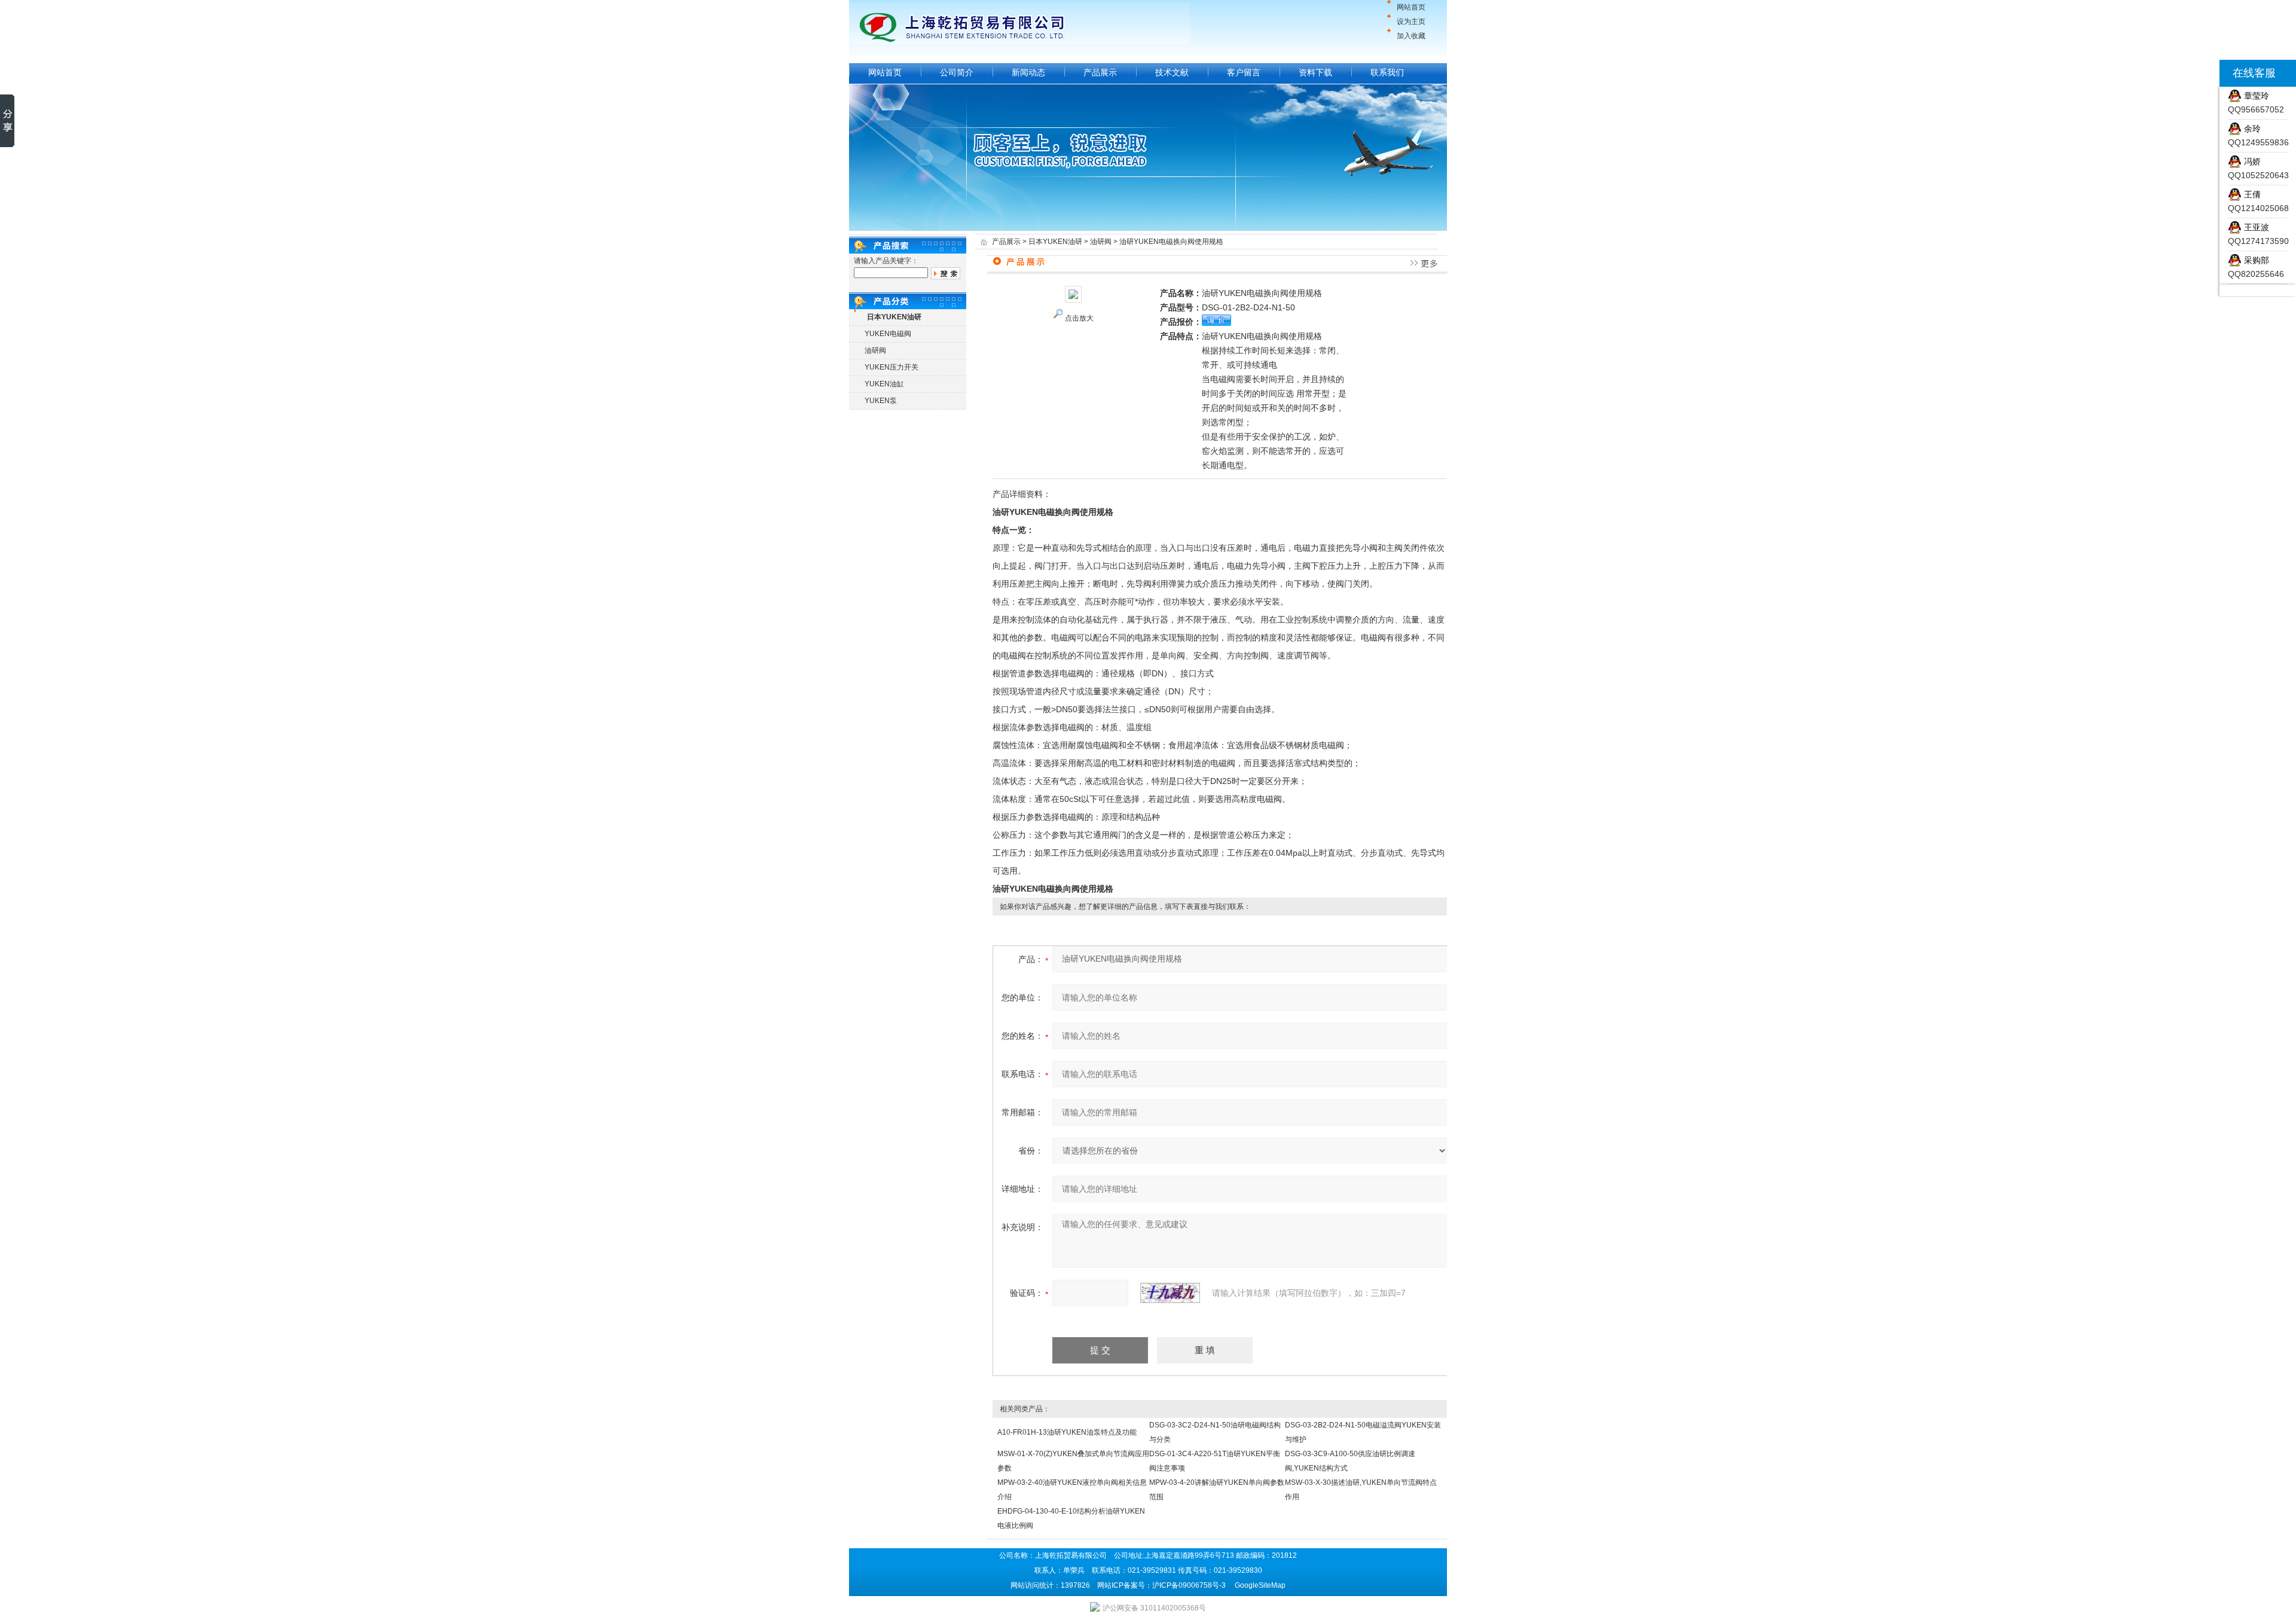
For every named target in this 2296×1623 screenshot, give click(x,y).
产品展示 (1100, 72)
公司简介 (957, 72)
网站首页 (1411, 7)
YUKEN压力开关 (891, 367)
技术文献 (1172, 72)
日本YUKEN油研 (1055, 242)
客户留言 (1244, 72)
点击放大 (1079, 318)
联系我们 (1387, 72)
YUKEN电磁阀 (888, 334)
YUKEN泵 (881, 401)
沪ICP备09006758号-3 (1189, 1585)
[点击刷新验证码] (1170, 1293)
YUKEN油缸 (884, 384)
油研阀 (875, 350)
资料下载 (1315, 72)
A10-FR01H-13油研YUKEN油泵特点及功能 (1067, 1432)
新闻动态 (1028, 72)
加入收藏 (1411, 36)
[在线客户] (2205, 73)
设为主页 (1411, 22)
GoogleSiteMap (1260, 1585)
